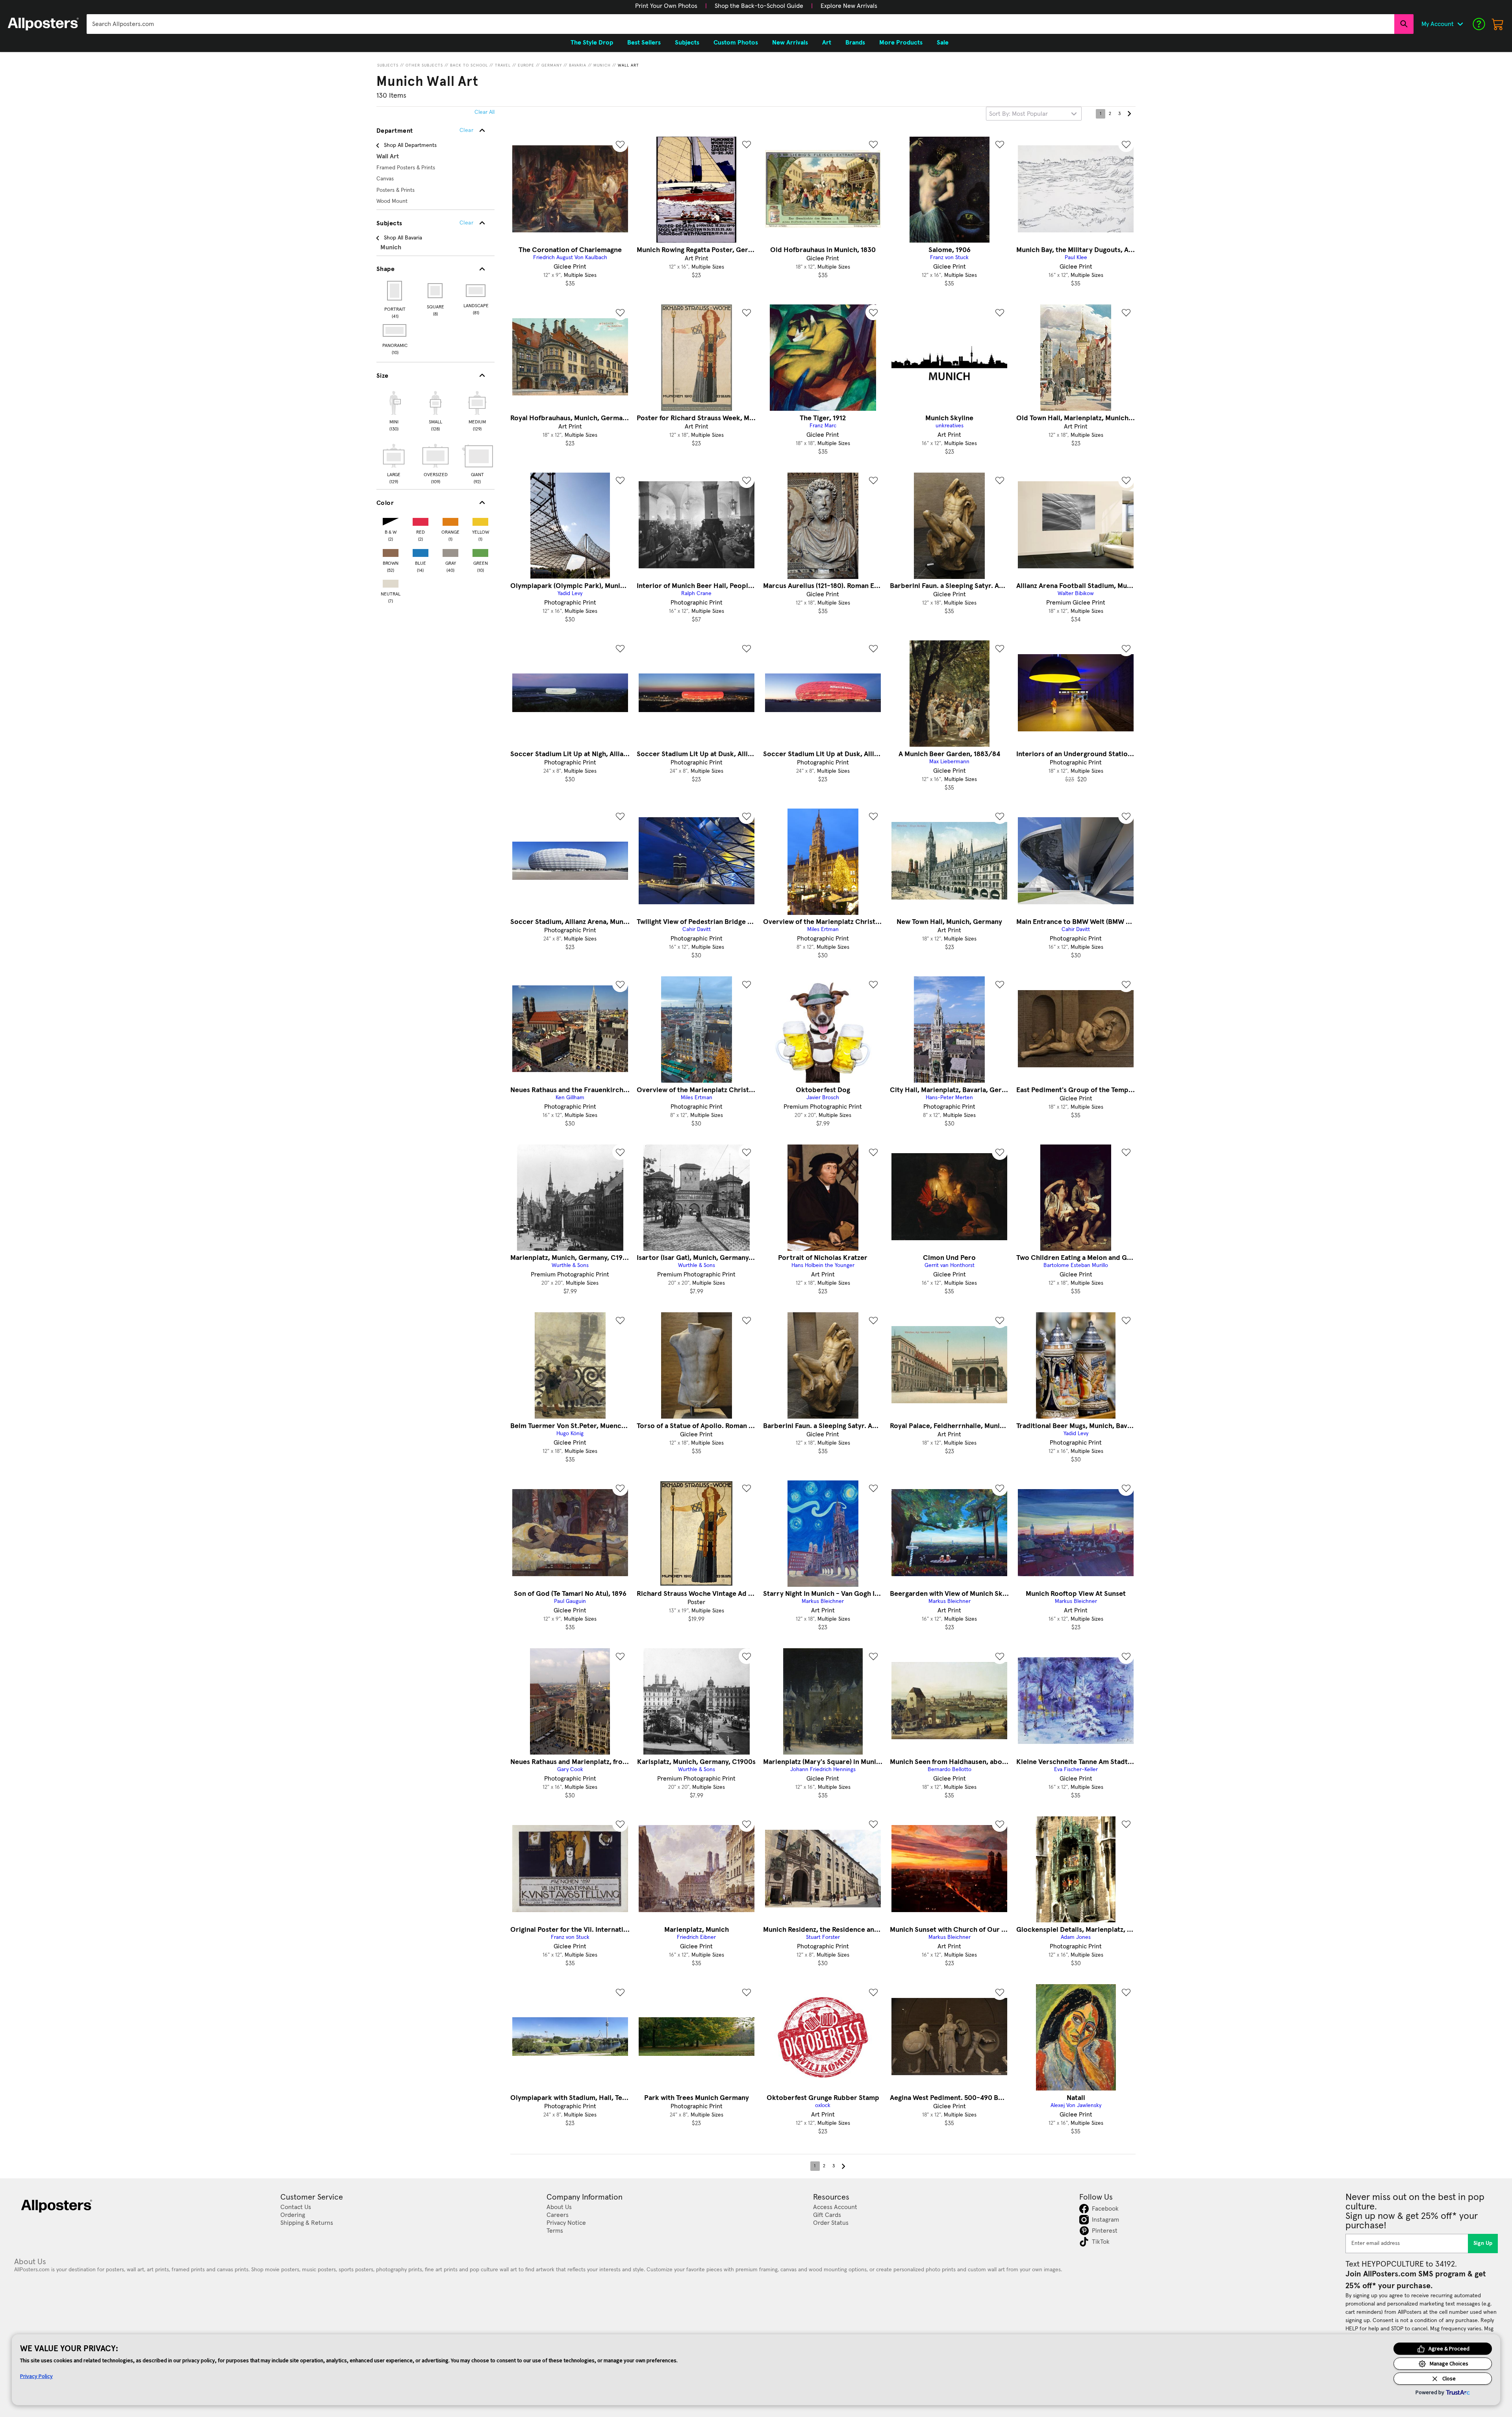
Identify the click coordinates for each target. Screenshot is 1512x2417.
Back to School (469, 65)
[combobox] (740, 24)
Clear (466, 223)
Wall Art (628, 65)
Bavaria (578, 65)
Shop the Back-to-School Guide (759, 6)
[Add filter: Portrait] (395, 291)
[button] (666, 6)
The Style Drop (592, 43)
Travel (503, 65)
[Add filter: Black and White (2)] (391, 520)
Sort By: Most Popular (1018, 114)
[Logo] (43, 24)
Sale (943, 43)
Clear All (485, 112)
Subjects (388, 65)
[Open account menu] (1460, 24)
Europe (526, 65)
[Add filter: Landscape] (476, 291)
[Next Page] (1129, 114)
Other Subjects (424, 65)
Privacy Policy (36, 2376)
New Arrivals (790, 43)
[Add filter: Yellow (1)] (480, 520)
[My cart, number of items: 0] (1498, 24)
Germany (552, 65)
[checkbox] (394, 410)
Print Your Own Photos (666, 6)
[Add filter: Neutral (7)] (391, 582)
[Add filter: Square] (436, 291)
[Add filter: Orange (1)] (450, 520)
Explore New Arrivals (849, 6)
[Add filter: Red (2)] (421, 520)
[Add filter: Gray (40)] (450, 551)
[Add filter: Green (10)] (480, 551)
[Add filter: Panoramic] (395, 330)
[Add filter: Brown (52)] (391, 551)
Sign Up (1483, 2243)
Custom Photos (736, 43)
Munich (602, 65)
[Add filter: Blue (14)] (421, 551)
